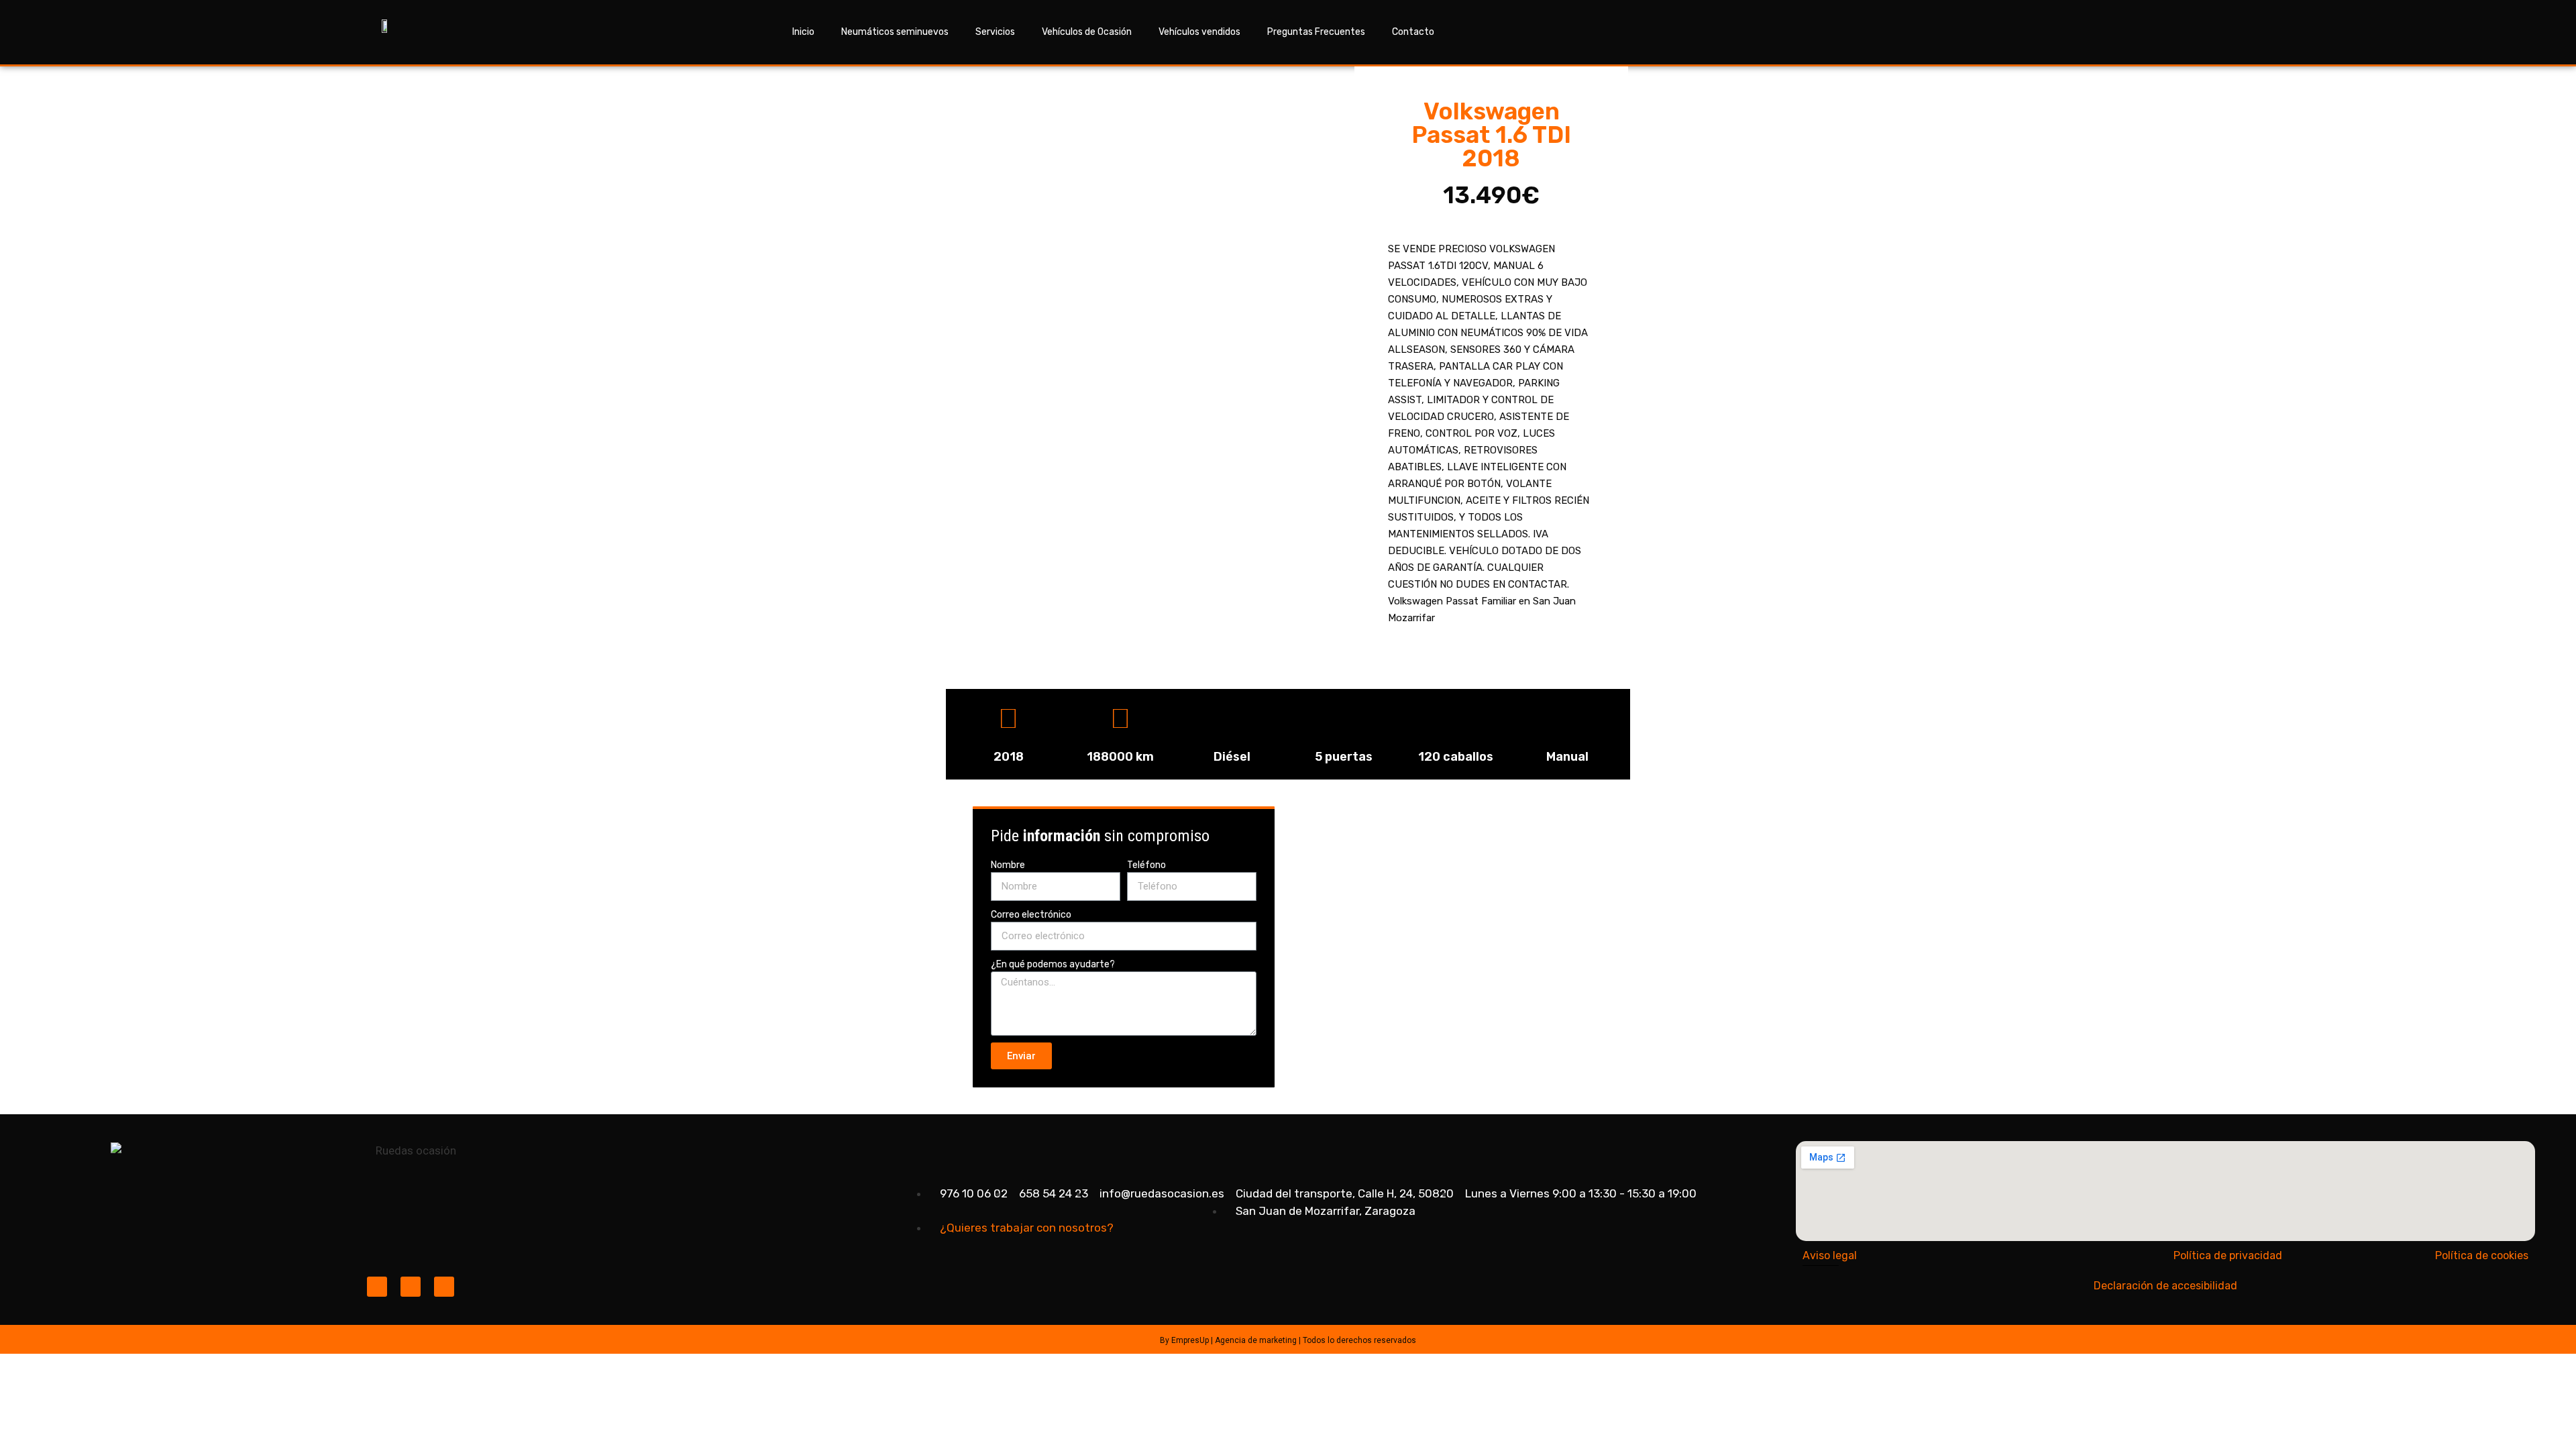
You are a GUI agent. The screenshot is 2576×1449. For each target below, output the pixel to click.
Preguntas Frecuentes (1316, 32)
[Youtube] (444, 1287)
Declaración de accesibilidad (2165, 1286)
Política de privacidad (2228, 1255)
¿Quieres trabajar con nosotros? (1027, 1228)
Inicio (803, 32)
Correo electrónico (1031, 915)
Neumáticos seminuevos (895, 32)
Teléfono (1146, 865)
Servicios (995, 32)
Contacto (1413, 32)
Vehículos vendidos (1199, 32)
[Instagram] (377, 1287)
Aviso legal (1830, 1255)
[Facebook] (411, 1287)
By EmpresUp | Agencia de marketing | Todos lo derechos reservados (1288, 1340)
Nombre (1008, 865)
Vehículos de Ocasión (1087, 32)
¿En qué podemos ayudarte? (1053, 964)
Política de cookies (2482, 1255)
